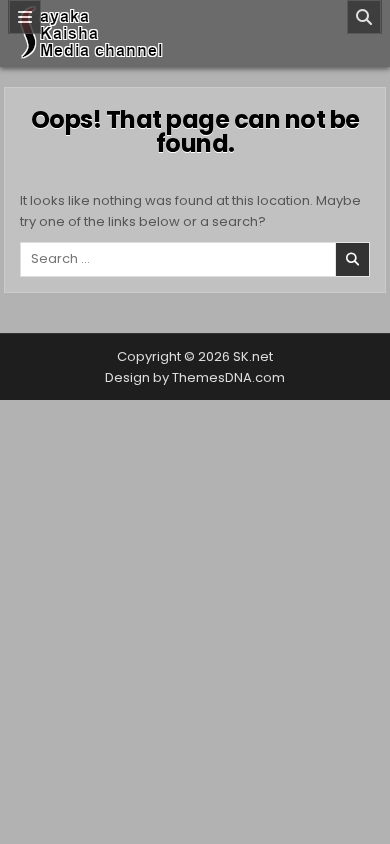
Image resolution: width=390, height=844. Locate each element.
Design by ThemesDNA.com (195, 377)
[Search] (364, 17)
